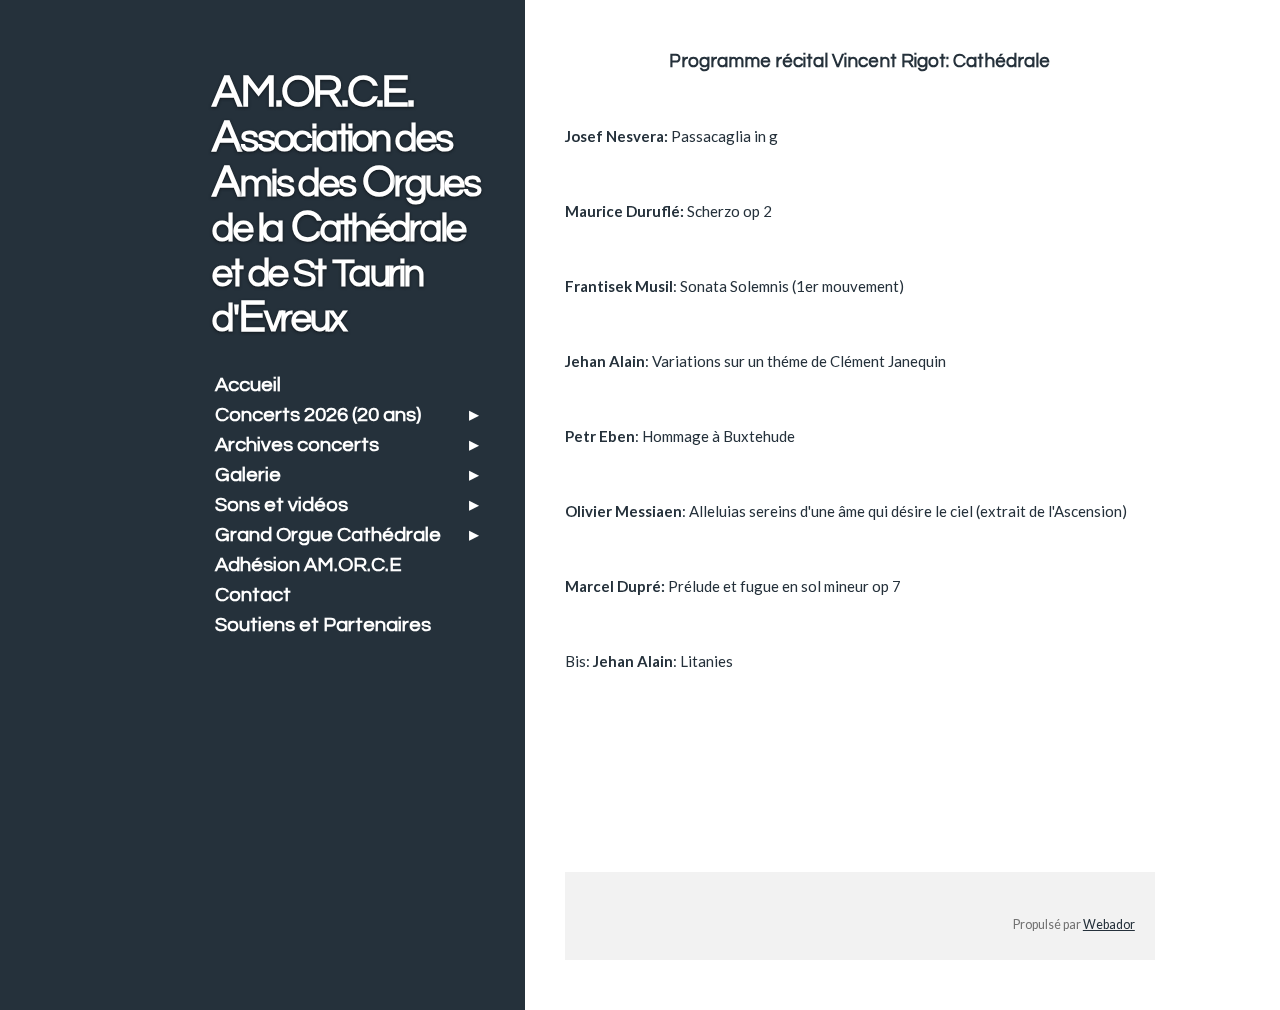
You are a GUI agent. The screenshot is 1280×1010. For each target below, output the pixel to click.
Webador (1109, 924)
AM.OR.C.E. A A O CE (345, 204)
